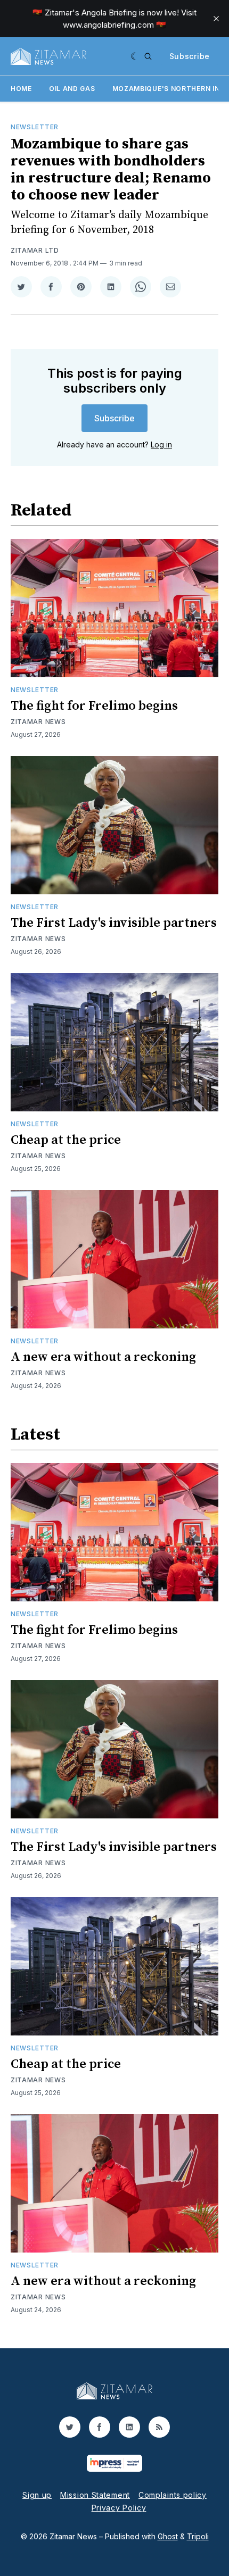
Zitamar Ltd (35, 250)
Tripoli (198, 2536)
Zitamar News (38, 722)
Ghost (168, 2536)
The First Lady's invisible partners (114, 923)
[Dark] (135, 56)
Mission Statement (95, 2495)
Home (21, 89)
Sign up (37, 2495)
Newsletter (35, 127)
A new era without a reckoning (103, 1357)
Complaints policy (173, 2495)
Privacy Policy (119, 2508)
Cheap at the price (66, 1140)
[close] (216, 19)
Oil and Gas (72, 89)
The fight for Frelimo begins (94, 706)
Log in (161, 444)
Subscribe (190, 56)
